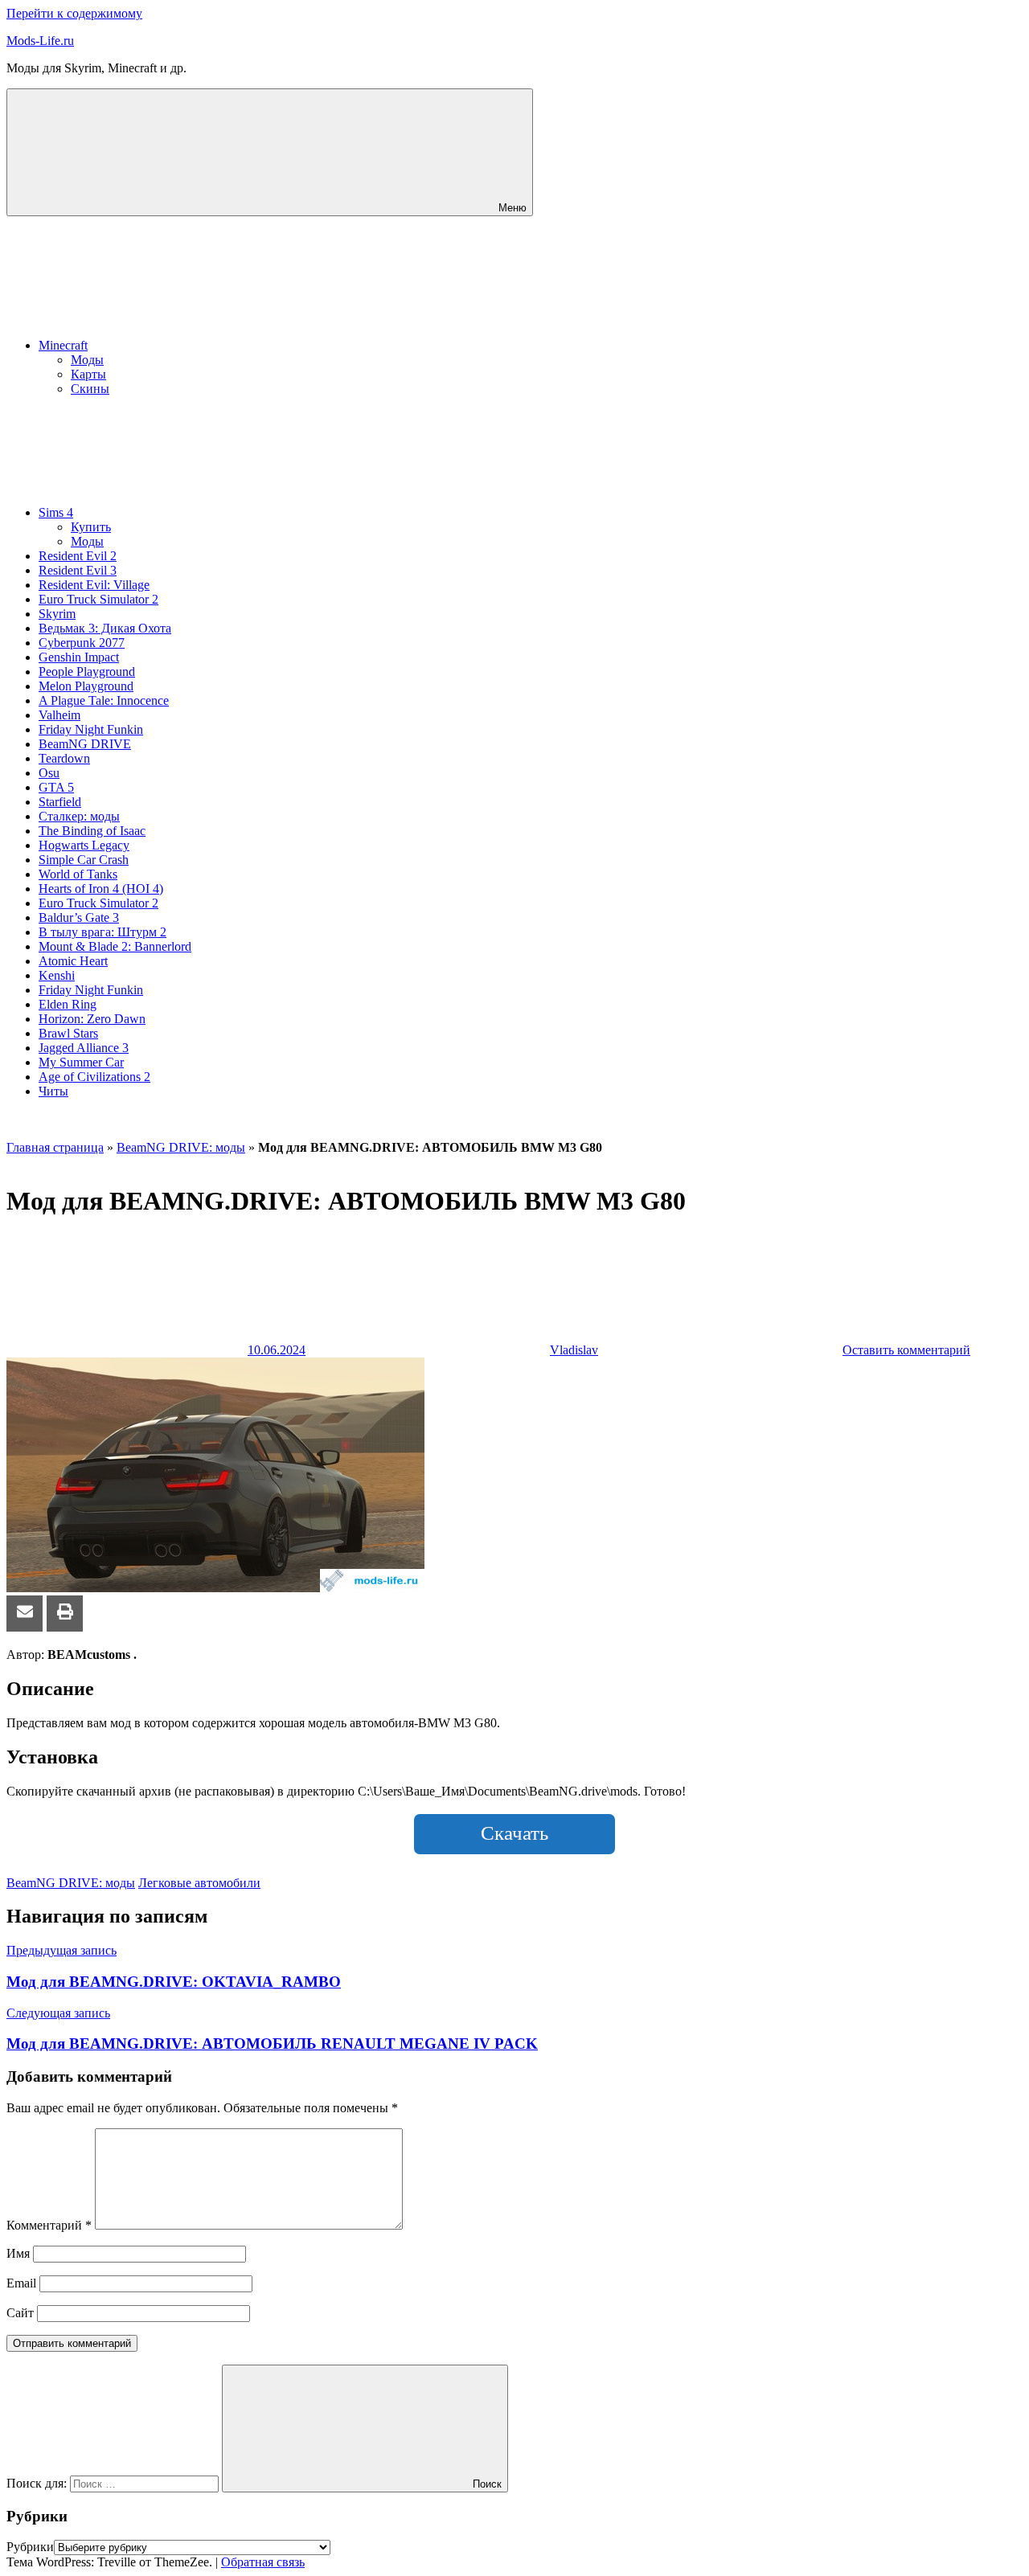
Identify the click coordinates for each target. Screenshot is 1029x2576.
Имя (18, 2253)
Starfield (60, 802)
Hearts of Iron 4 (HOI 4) (101, 889)
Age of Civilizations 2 (94, 1077)
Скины (90, 389)
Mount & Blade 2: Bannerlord (115, 946)
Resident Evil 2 (78, 556)
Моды (87, 360)
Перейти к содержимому (74, 13)
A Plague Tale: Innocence (104, 700)
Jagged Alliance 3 (84, 1048)
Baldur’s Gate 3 (79, 917)
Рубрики (30, 2547)
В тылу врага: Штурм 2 (102, 932)
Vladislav (574, 1350)
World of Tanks (78, 874)
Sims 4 (56, 512)
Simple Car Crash (84, 860)
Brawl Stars (68, 1033)
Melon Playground (86, 686)
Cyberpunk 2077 (82, 643)
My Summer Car (81, 1062)
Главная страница (55, 1147)
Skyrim (57, 614)
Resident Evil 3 (78, 570)
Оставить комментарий (906, 1350)
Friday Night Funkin (91, 729)
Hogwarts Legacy (84, 845)
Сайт (20, 2313)
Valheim (59, 715)
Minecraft (63, 345)
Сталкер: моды (79, 816)
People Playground (87, 672)
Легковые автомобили (199, 1883)
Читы (53, 1091)
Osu (49, 773)
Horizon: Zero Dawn (92, 1019)
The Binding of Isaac (92, 831)
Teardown (64, 758)
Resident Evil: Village (94, 585)
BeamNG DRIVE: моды (181, 1147)
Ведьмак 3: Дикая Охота (105, 628)
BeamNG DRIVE (85, 744)
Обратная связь (263, 2562)
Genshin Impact (79, 657)
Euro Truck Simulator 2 (98, 599)
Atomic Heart (73, 961)
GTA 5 (56, 787)
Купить (91, 527)
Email (21, 2283)
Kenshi (57, 975)
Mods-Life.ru (40, 41)
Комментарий (49, 2225)
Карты (88, 374)
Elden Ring (68, 1004)
